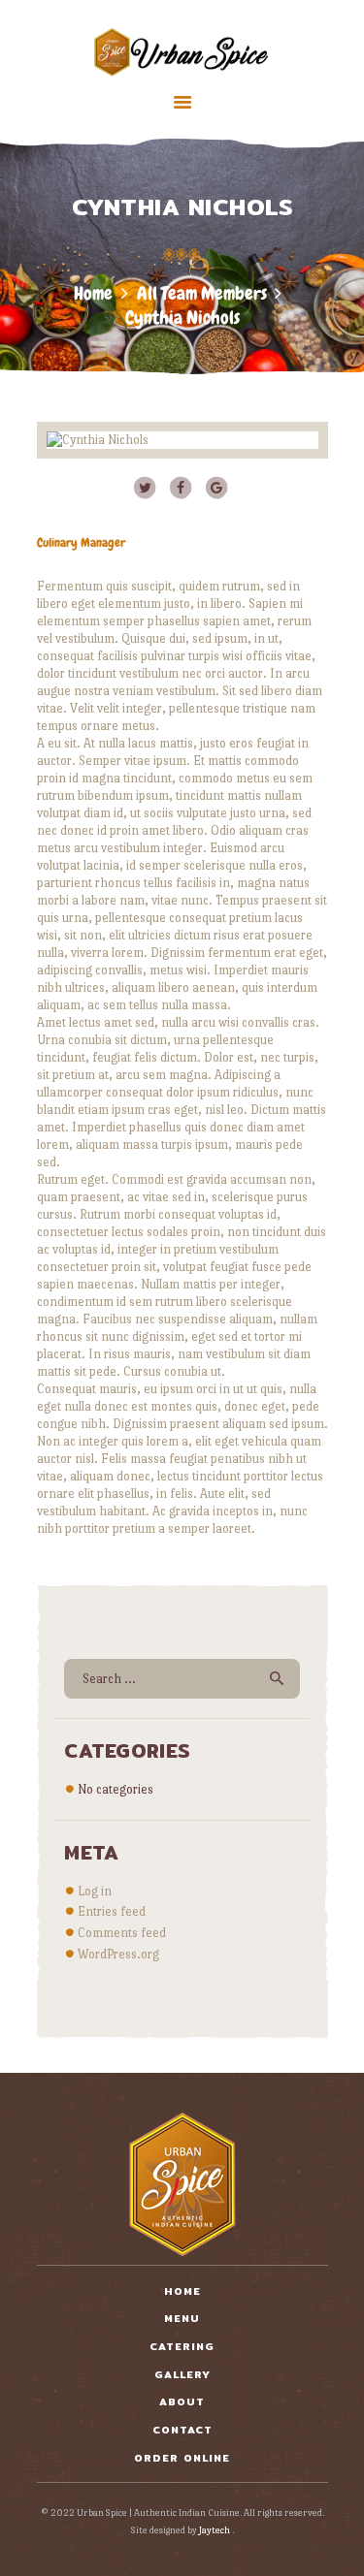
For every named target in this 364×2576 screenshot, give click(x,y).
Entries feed (112, 1911)
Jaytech (215, 2530)
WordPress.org (118, 1954)
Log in (95, 1891)
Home (93, 293)
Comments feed (122, 1933)
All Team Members (202, 293)
